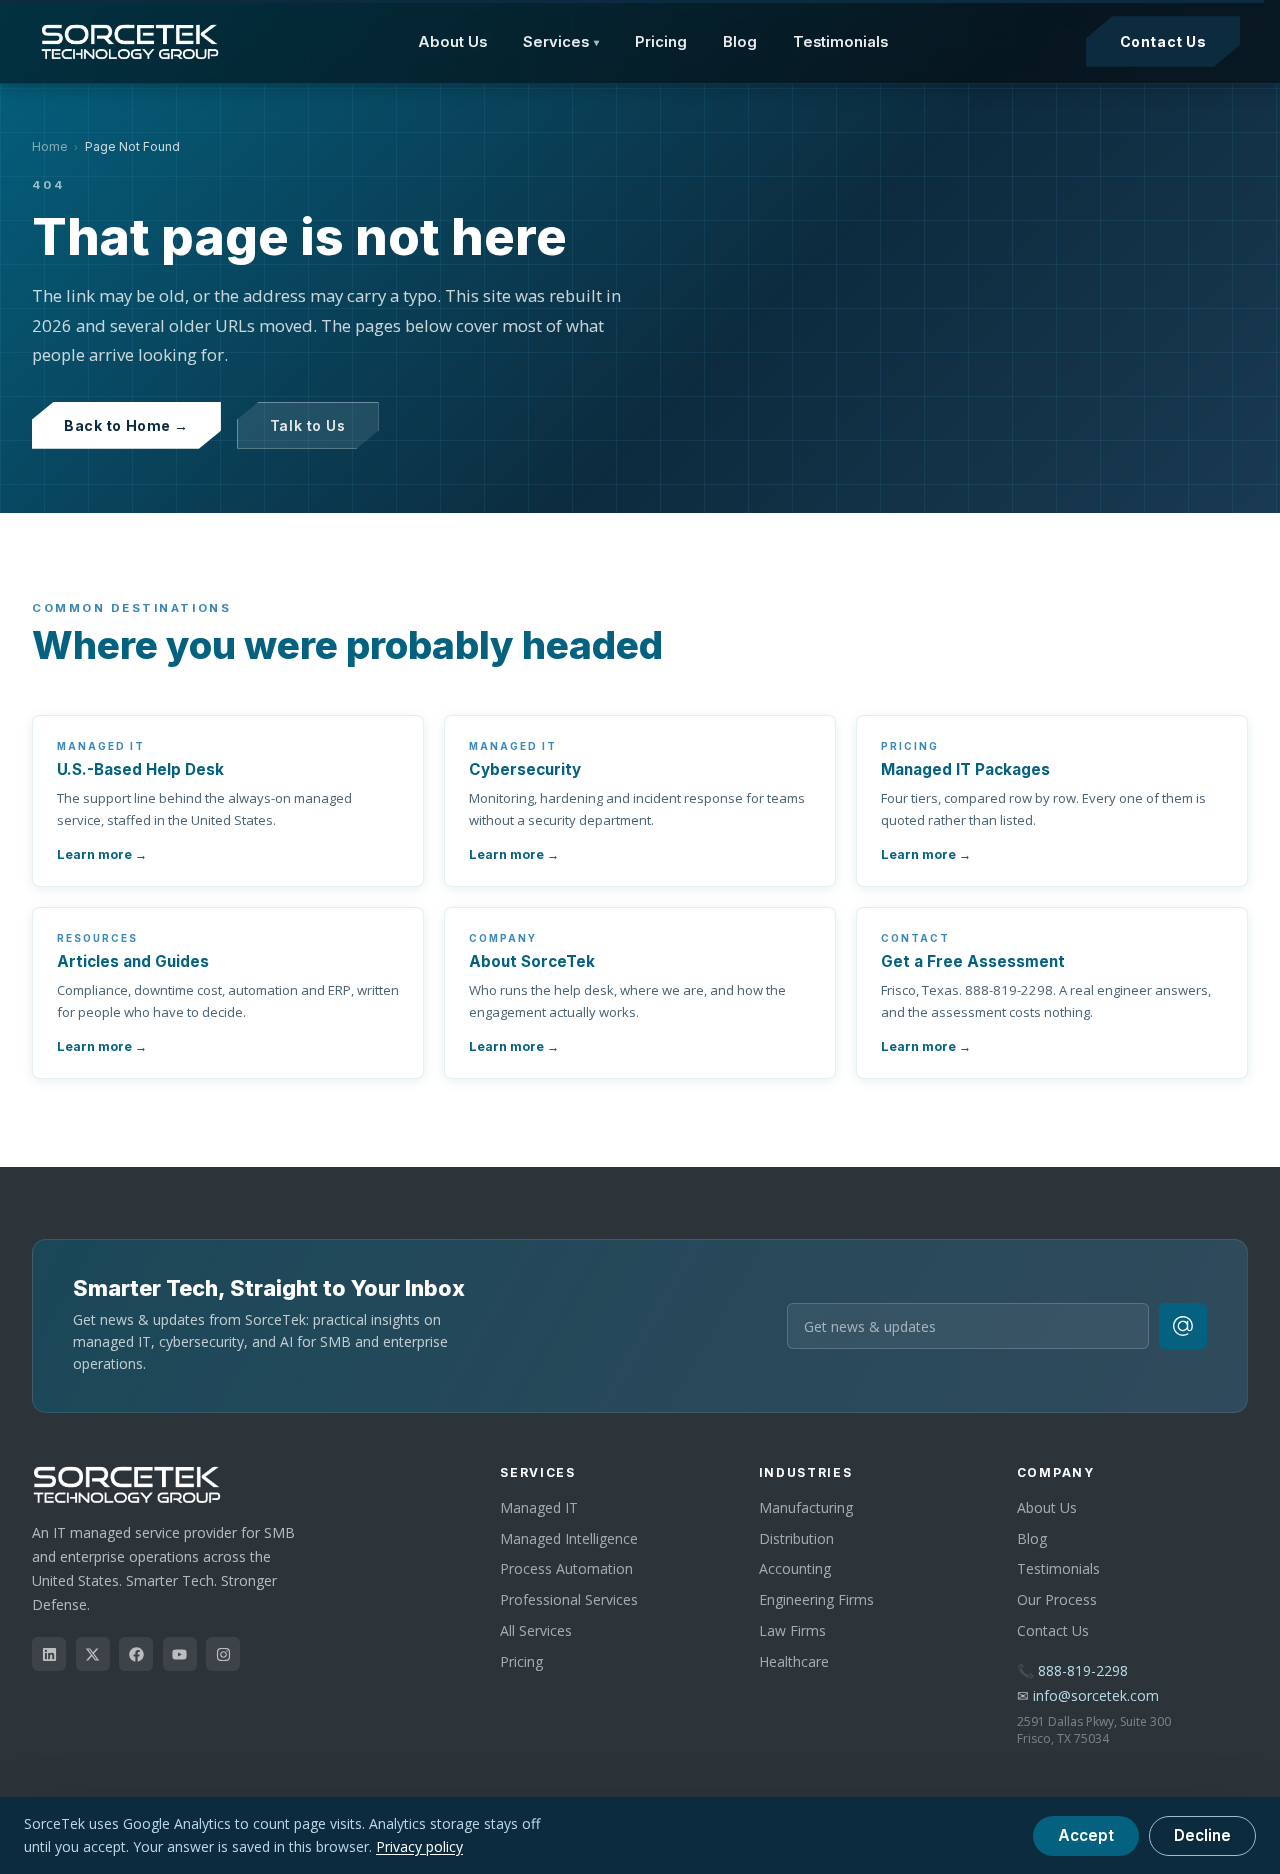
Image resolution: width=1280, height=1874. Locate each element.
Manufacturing (806, 1507)
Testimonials (840, 42)
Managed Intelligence (569, 1538)
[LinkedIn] (49, 1654)
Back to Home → (126, 425)
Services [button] (561, 42)
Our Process (1057, 1599)
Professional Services (569, 1599)
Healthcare (794, 1661)
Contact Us (1163, 41)
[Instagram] (223, 1654)
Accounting (795, 1568)
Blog (740, 42)
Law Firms (792, 1630)
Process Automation (566, 1568)
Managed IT (539, 1507)
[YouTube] (180, 1654)
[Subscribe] (1183, 1326)
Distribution (796, 1538)
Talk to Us (308, 425)
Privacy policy (419, 1846)
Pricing (661, 42)
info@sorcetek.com (1096, 1695)
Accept (1086, 1835)
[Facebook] (136, 1654)
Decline (1202, 1835)
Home (50, 146)
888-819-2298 (1083, 1670)
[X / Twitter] (93, 1654)
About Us (452, 42)
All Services (536, 1630)
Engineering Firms (816, 1599)
